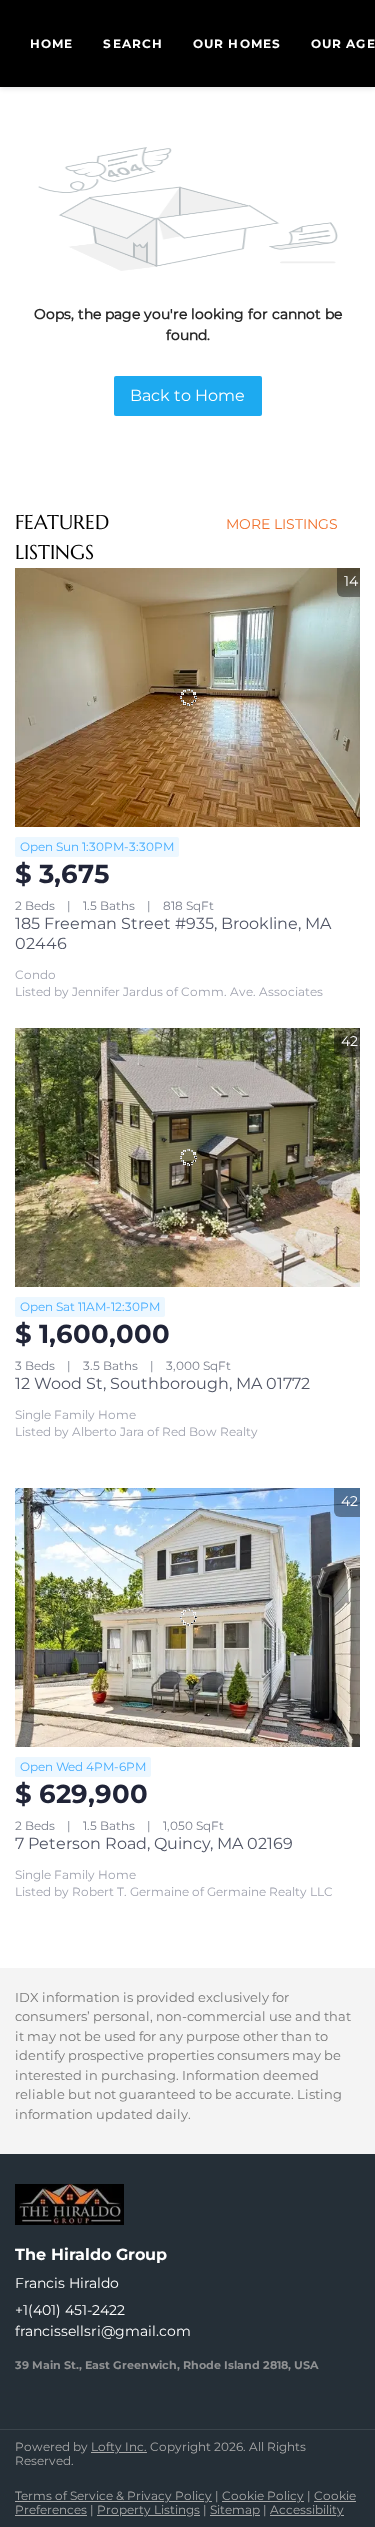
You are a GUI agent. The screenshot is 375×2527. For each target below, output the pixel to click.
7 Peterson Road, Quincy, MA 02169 (154, 1843)
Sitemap (235, 2509)
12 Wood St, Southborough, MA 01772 (162, 1383)
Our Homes (237, 43)
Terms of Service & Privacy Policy (113, 2495)
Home (51, 43)
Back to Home (187, 395)
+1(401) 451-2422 (70, 2310)
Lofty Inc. (119, 2446)
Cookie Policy (263, 2495)
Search (133, 43)
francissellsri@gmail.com (103, 2331)
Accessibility (307, 2509)
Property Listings (148, 2509)
